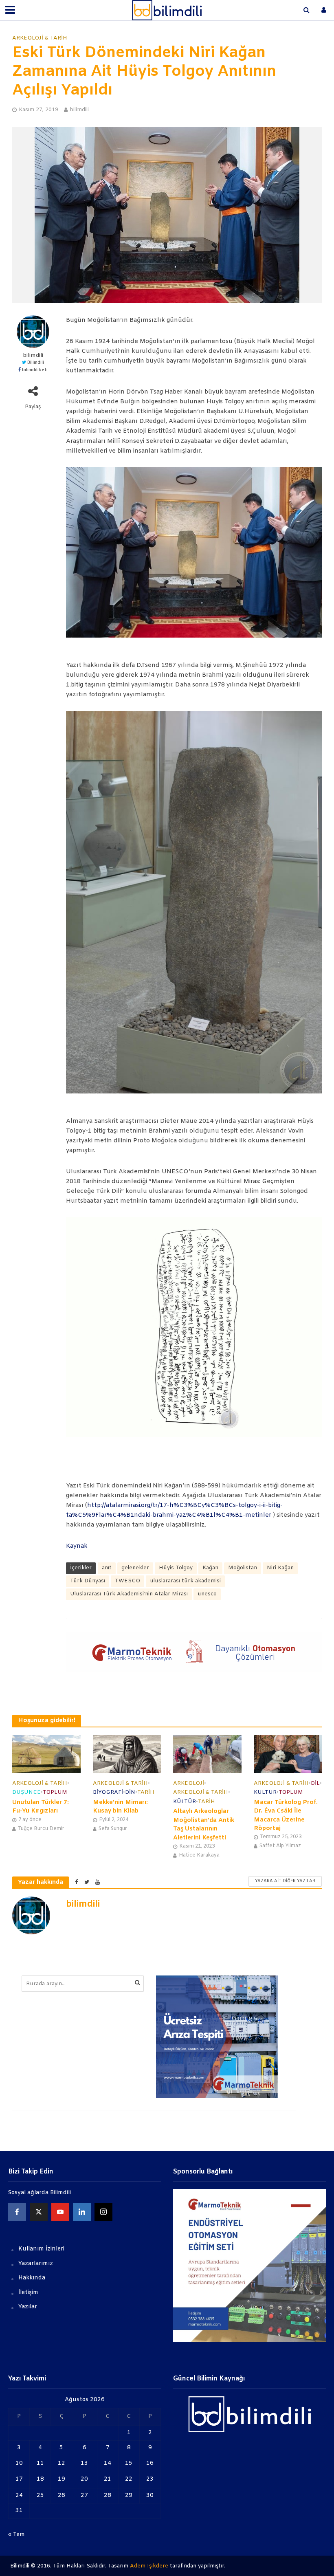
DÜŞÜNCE (26, 1792)
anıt (107, 1568)
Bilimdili (35, 363)
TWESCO (127, 1581)
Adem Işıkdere (149, 2566)
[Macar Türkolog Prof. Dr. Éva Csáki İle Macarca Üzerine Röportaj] (288, 1754)
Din (130, 1792)
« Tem (16, 2535)
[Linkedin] (82, 2212)
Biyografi (108, 1792)
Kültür (185, 1802)
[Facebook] (17, 2212)
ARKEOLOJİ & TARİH (40, 38)
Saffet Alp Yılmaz (280, 1846)
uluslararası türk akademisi (185, 1581)
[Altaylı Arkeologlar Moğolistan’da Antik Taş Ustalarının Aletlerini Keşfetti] (207, 1754)
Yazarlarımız (36, 2264)
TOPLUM (55, 1792)
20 (84, 2479)
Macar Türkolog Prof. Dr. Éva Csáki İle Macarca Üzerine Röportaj (286, 1815)
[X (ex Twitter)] (39, 2212)
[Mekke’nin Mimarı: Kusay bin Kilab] (127, 1754)
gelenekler (135, 1568)
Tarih (146, 1792)
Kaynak (77, 1546)
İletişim (28, 2293)
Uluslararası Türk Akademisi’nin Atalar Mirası (129, 1594)
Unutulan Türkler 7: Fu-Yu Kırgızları (41, 1807)
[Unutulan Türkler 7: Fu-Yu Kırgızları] (46, 1754)
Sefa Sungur (113, 1829)
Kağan (210, 1568)
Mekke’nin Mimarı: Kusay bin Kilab (120, 1807)
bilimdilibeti (35, 370)
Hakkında (32, 2278)
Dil (315, 1783)
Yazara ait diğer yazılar (285, 1881)
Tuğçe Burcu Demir (41, 1829)
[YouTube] (60, 2212)
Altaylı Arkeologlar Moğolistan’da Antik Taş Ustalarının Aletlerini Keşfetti (204, 1824)
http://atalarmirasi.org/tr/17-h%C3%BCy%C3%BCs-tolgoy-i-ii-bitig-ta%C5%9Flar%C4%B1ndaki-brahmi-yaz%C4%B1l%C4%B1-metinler (174, 1510)
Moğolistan (243, 1568)
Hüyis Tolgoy (176, 1568)
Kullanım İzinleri (41, 2249)
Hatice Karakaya (199, 1855)
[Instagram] (103, 2212)
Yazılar (28, 2307)
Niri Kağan (280, 1568)
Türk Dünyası (88, 1581)
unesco (207, 1594)
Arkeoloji (189, 1783)
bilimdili (79, 110)
